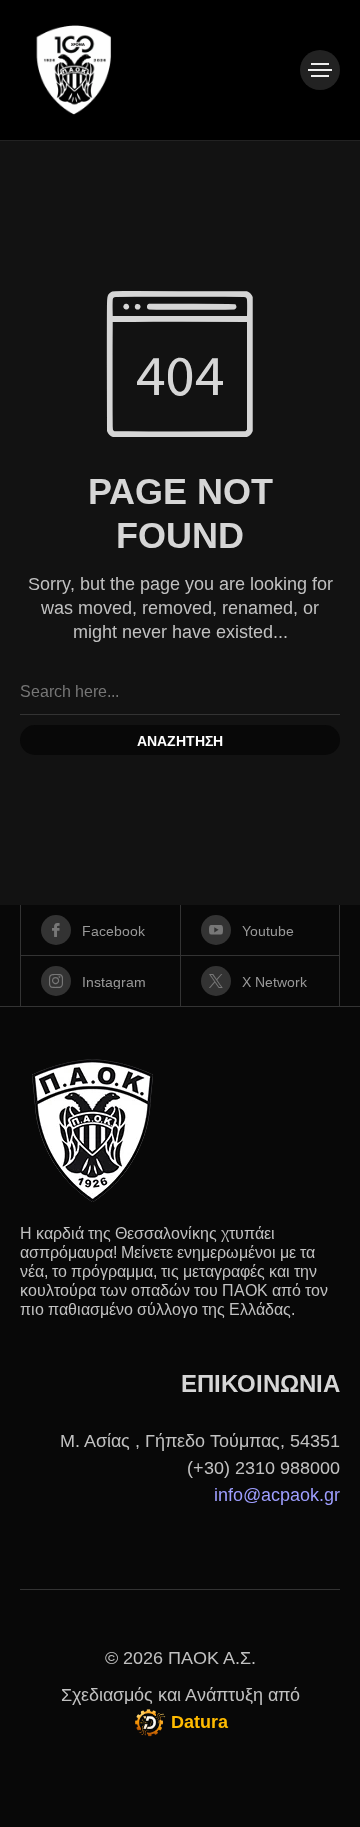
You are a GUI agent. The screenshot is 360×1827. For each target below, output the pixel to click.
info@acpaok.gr (277, 1495)
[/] (320, 70)
